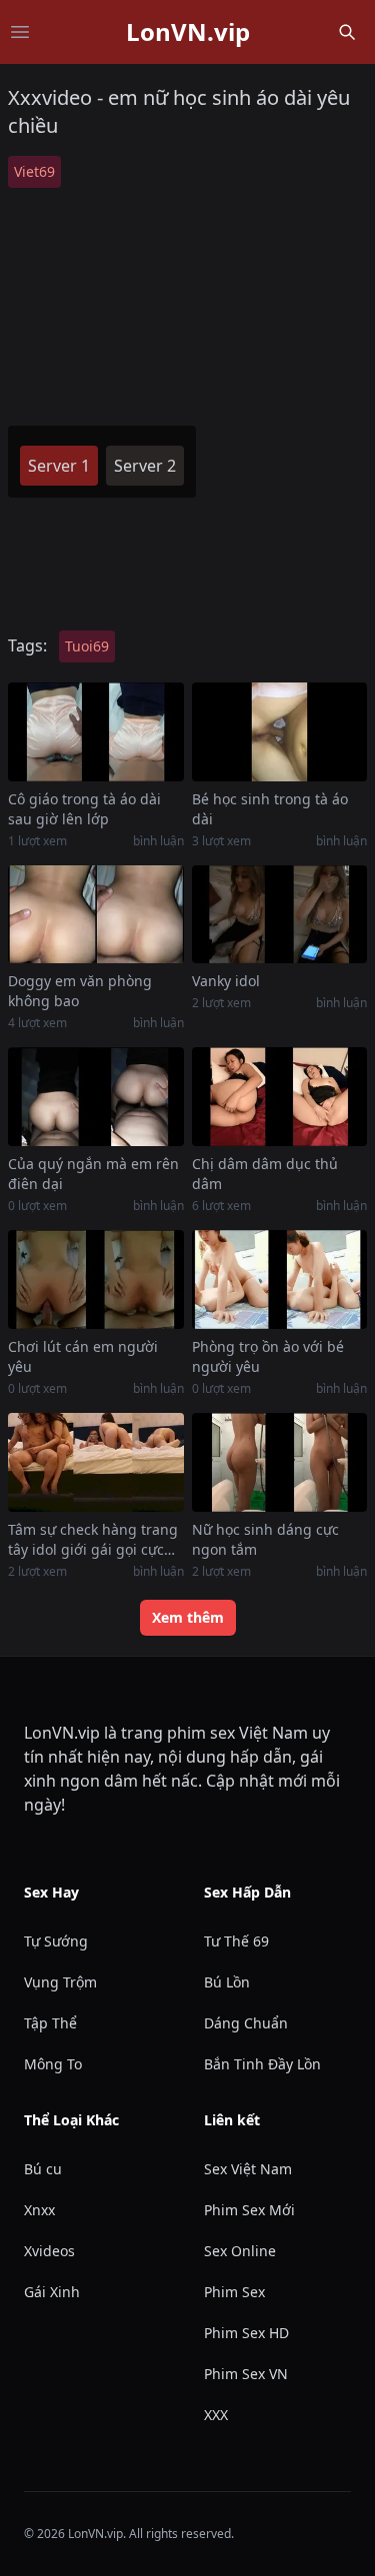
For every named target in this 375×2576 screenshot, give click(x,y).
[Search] (347, 32)
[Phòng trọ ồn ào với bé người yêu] (280, 1280)
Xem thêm (188, 1617)
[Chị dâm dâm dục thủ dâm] (280, 1097)
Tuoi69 (87, 646)
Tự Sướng (56, 1941)
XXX (216, 2415)
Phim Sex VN (246, 2374)
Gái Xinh (52, 2292)
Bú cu (43, 2169)
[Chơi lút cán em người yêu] (96, 1280)
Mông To (53, 2064)
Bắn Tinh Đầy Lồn (262, 2064)
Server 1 (59, 466)
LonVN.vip (188, 32)
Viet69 (34, 171)
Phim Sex (234, 2292)
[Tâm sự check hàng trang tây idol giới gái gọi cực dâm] (96, 1462)
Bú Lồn (227, 1982)
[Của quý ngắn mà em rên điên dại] (96, 1097)
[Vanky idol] (280, 915)
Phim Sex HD (246, 2333)
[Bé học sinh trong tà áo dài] (280, 732)
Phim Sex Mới (249, 2210)
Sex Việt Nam (248, 2169)
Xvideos (49, 2251)
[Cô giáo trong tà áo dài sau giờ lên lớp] (96, 732)
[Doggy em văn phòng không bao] (96, 915)
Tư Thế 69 (236, 1941)
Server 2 (145, 466)
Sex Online (240, 2251)
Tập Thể (50, 2023)
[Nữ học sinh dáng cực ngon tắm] (280, 1462)
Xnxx (39, 2210)
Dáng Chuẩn (246, 2023)
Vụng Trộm (60, 1982)
